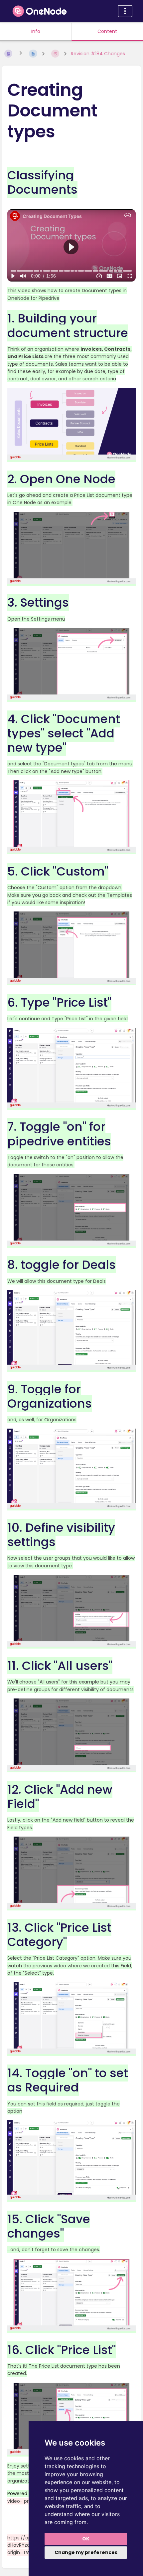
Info (36, 31)
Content (107, 31)
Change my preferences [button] (86, 2552)
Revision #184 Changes (98, 54)
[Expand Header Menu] (125, 11)
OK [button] (86, 2539)
